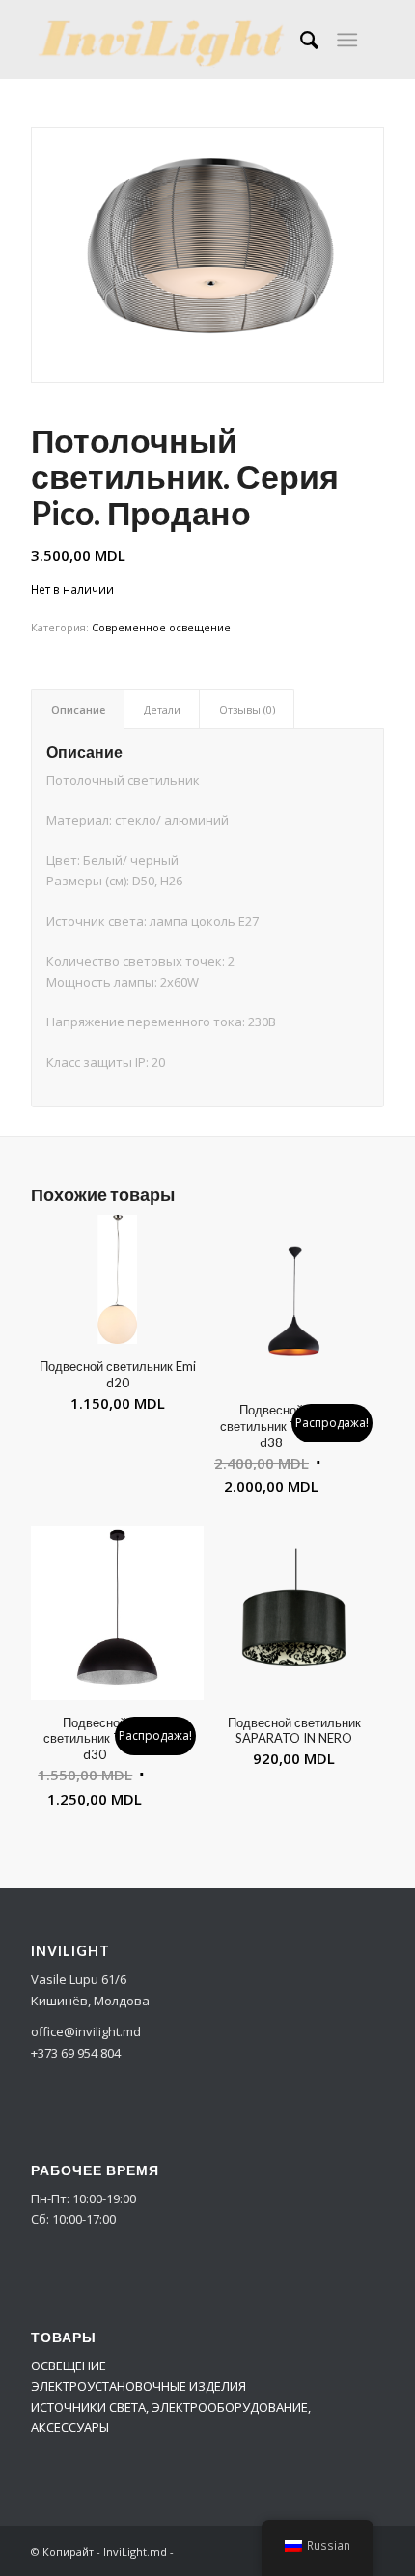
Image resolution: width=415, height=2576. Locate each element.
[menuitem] (300, 40)
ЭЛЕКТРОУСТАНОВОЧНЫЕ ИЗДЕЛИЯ (138, 2386)
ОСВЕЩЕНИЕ (69, 2366)
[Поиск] (300, 40)
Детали (162, 709)
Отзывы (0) (247, 709)
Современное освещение (161, 627)
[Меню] (347, 40)
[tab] (78, 709)
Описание (78, 709)
